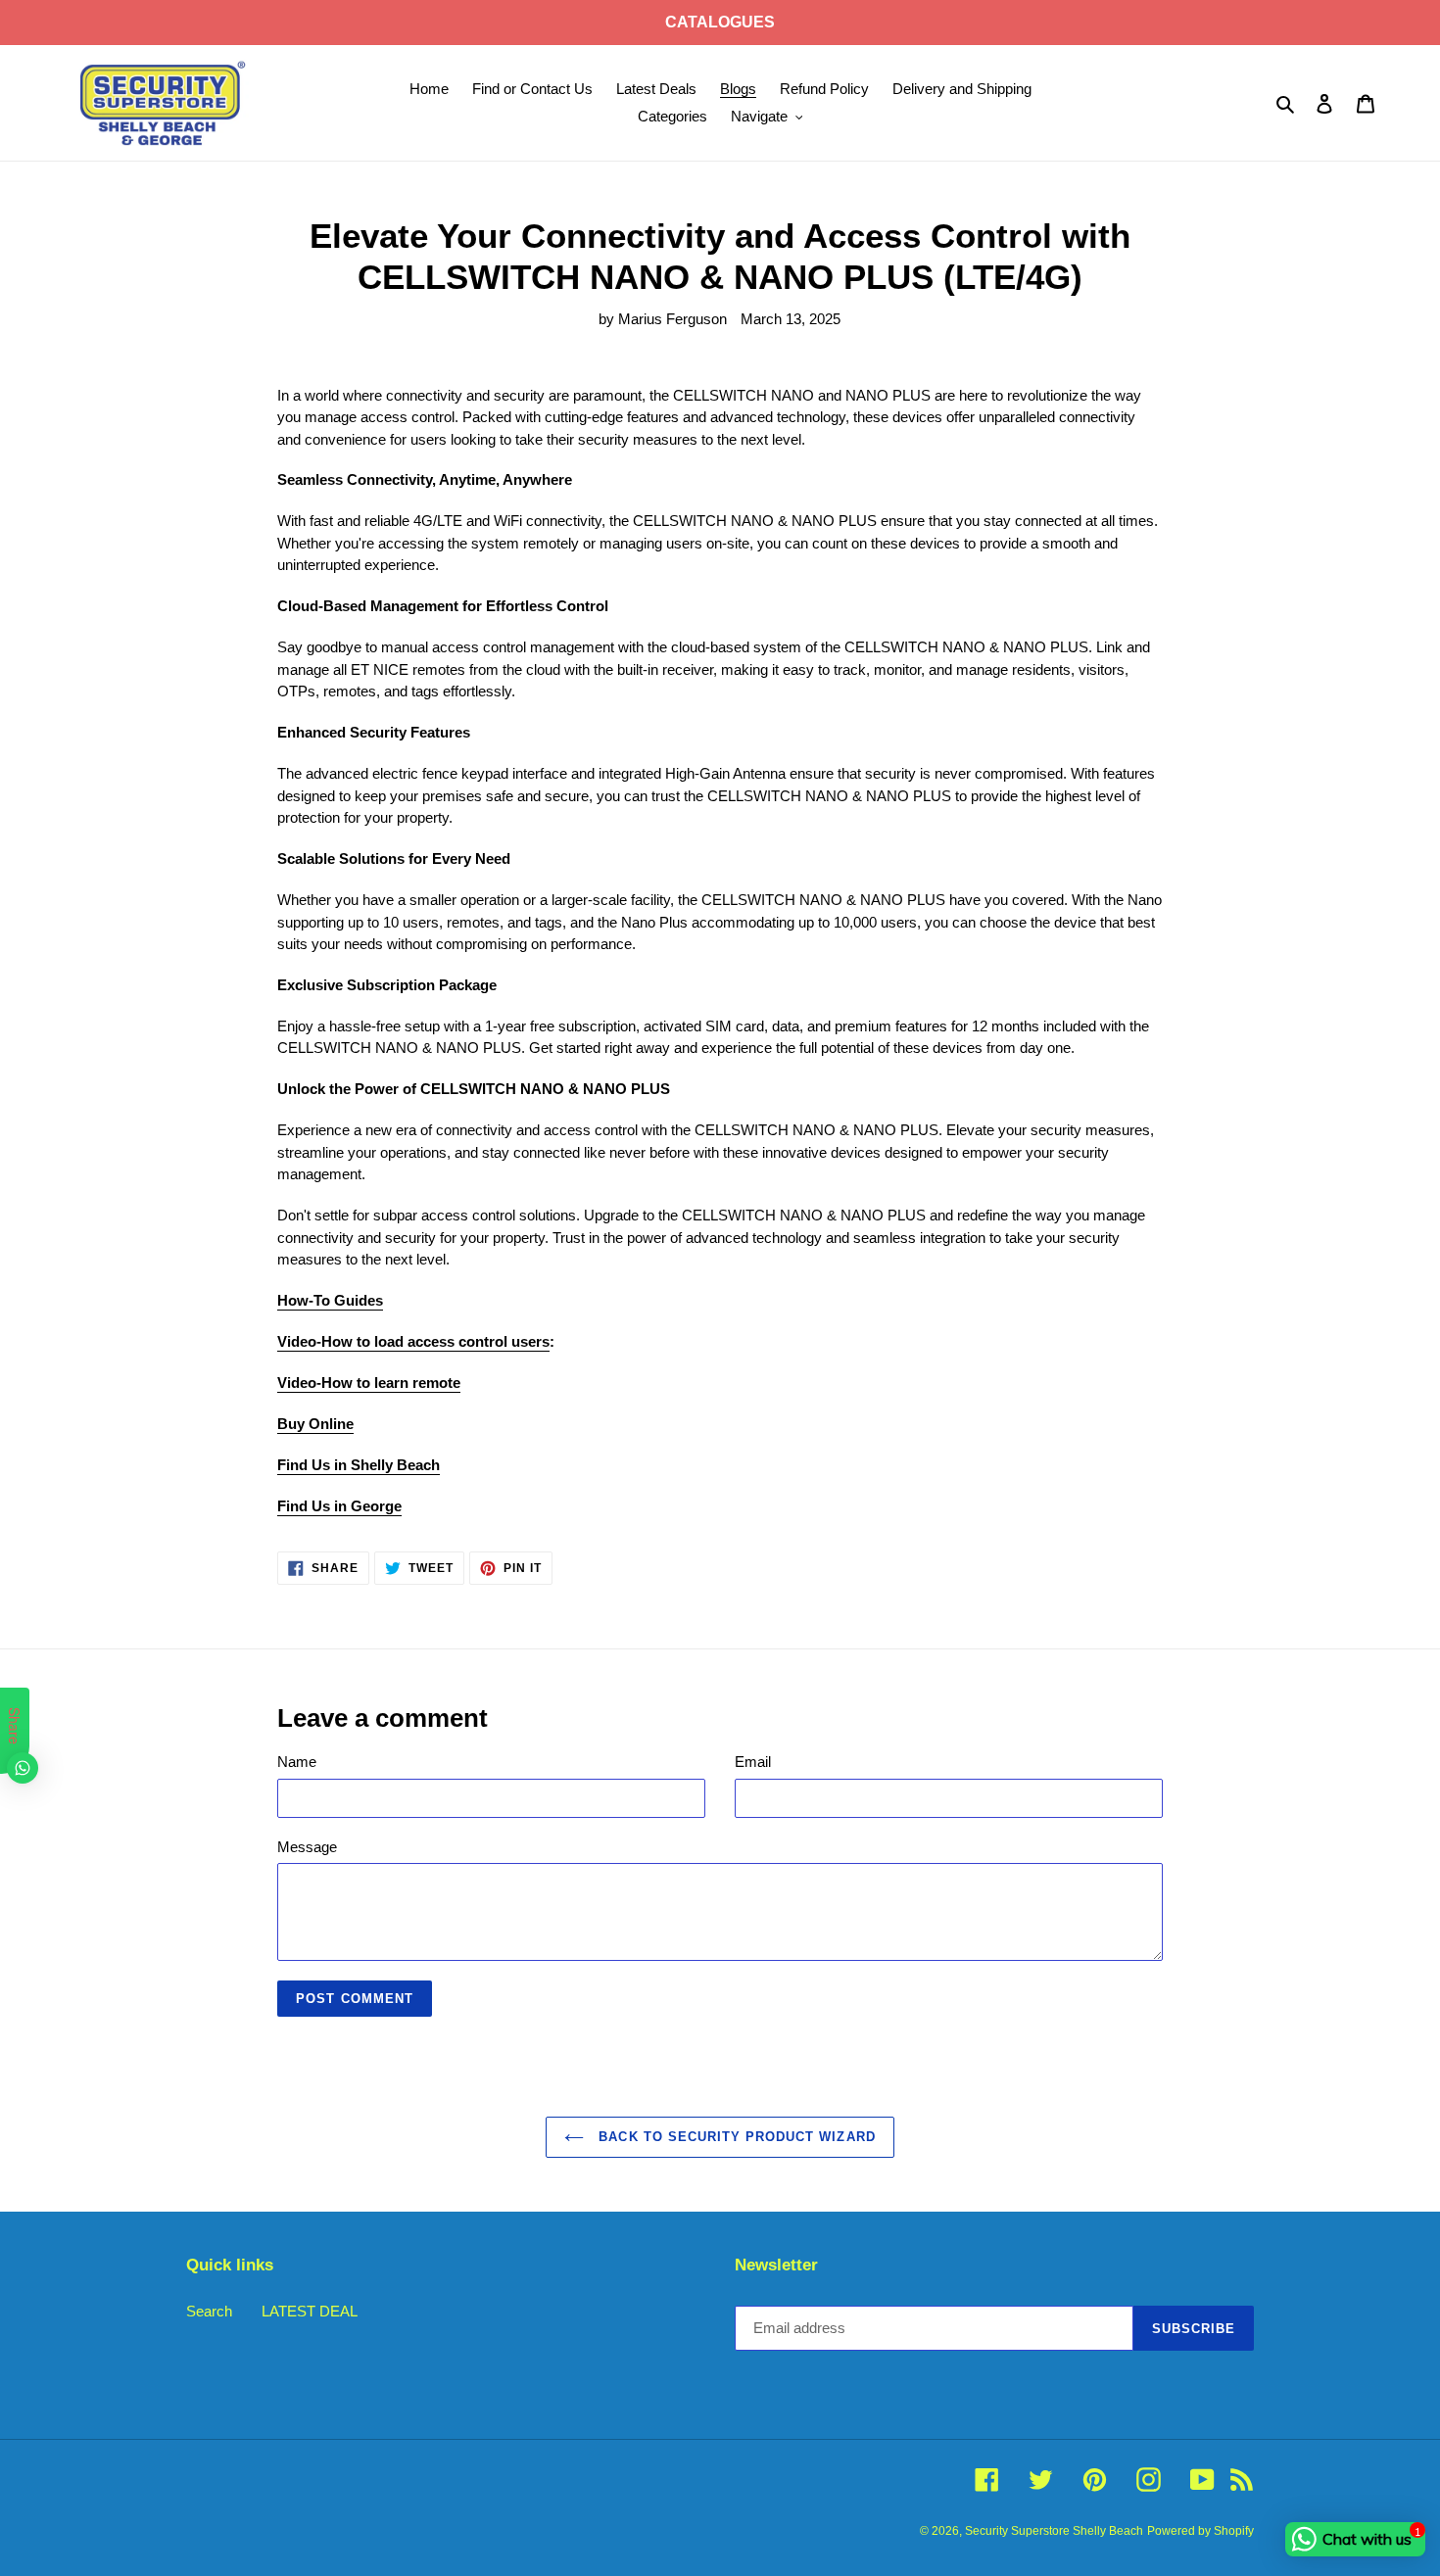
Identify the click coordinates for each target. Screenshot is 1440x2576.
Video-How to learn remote (369, 1383)
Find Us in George (339, 1506)
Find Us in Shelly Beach (359, 1465)
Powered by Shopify (1200, 2531)
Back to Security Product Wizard (734, 2137)
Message (307, 1847)
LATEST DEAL (310, 2311)
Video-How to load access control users (413, 1341)
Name (297, 1762)
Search (209, 2311)
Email (753, 1762)
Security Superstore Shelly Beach (1054, 2531)
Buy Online (315, 1424)
